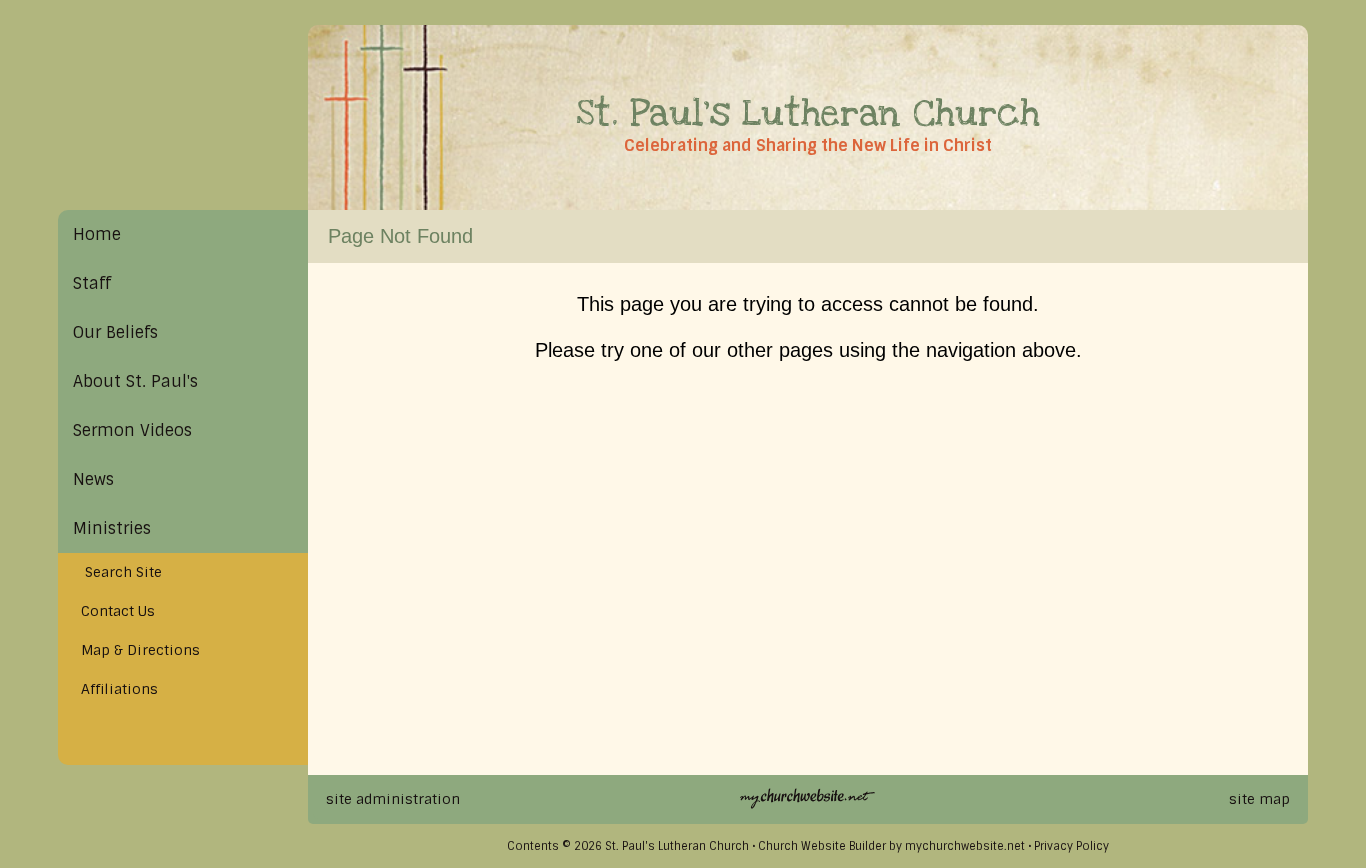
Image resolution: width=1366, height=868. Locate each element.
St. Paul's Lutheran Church (808, 113)
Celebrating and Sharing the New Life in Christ (808, 145)
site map (1259, 799)
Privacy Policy (1071, 846)
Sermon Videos (132, 430)
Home (97, 234)
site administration (393, 799)
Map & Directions (136, 650)
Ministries (112, 528)
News (93, 479)
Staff (92, 283)
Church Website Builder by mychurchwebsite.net (891, 846)
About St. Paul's (135, 381)
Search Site (117, 572)
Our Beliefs (115, 332)
